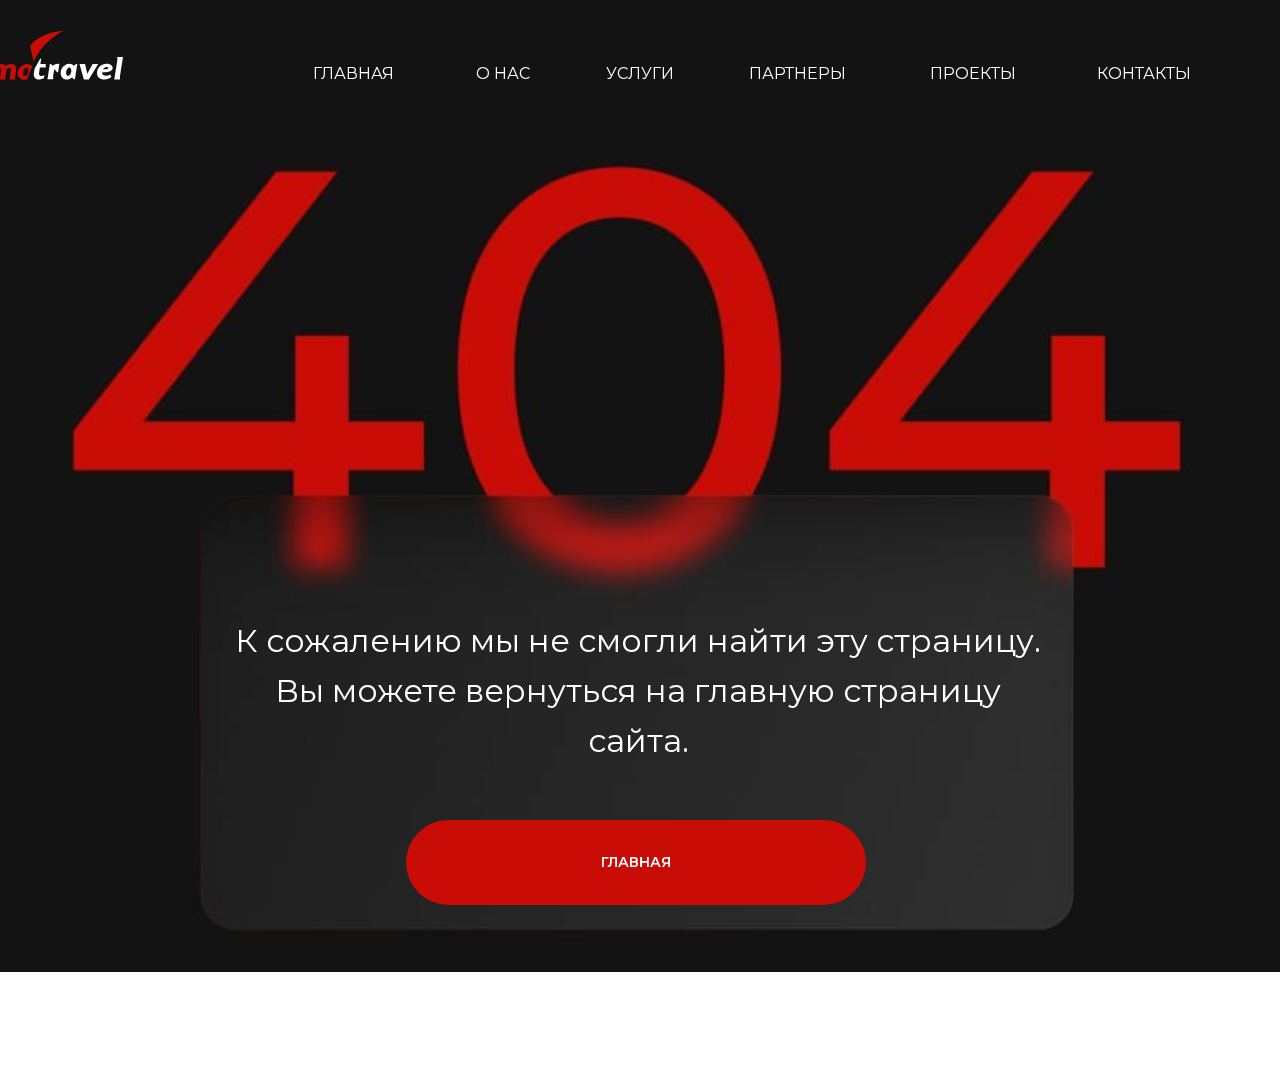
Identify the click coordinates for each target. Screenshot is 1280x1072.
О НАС (503, 73)
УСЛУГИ (640, 73)
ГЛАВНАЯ (353, 73)
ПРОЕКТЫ (973, 73)
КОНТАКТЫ (1144, 73)
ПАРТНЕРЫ (797, 73)
